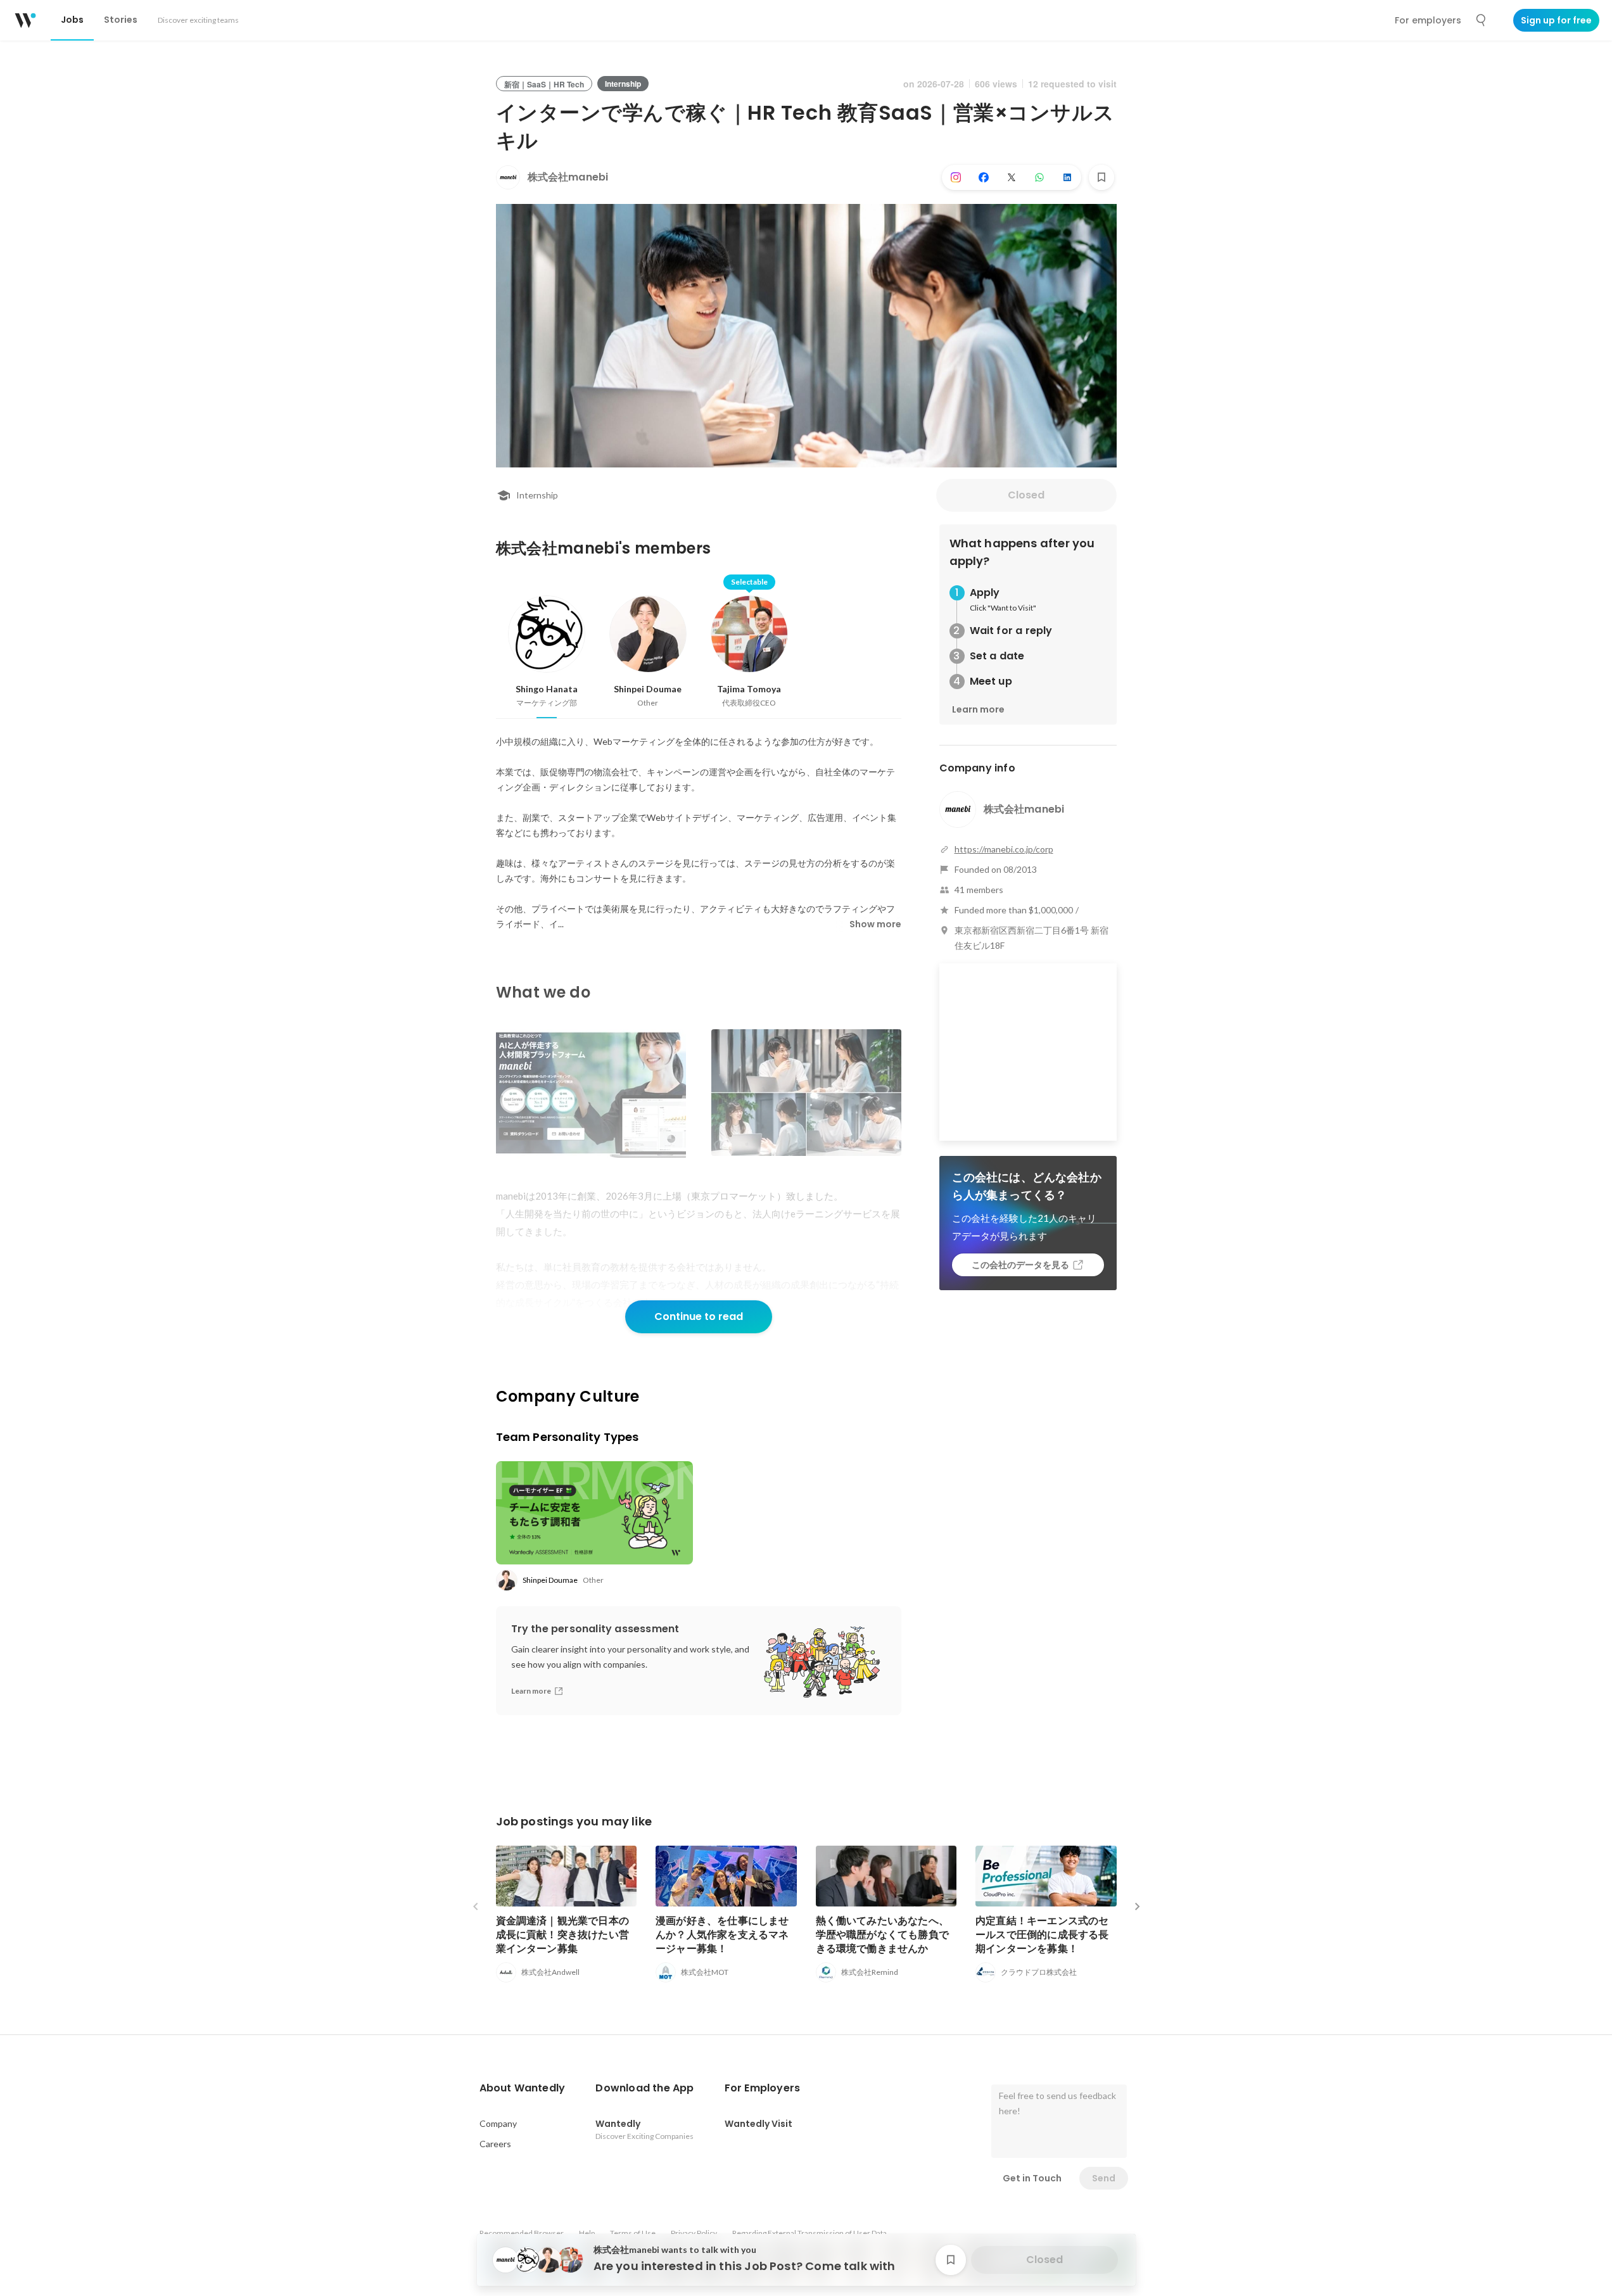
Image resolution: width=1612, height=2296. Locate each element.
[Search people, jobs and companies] (1482, 20)
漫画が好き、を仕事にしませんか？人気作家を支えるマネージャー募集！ (722, 1935)
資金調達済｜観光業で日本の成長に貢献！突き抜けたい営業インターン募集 (563, 1935)
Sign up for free (1556, 20)
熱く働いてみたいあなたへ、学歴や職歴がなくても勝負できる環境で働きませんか (883, 1935)
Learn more (978, 709)
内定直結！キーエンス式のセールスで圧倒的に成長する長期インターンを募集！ (1042, 1935)
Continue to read (699, 1316)
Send (1104, 2178)
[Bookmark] (1101, 177)
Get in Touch (1032, 2178)
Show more (875, 924)
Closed (1026, 495)
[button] (523, 2088)
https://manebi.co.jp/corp (1004, 849)
